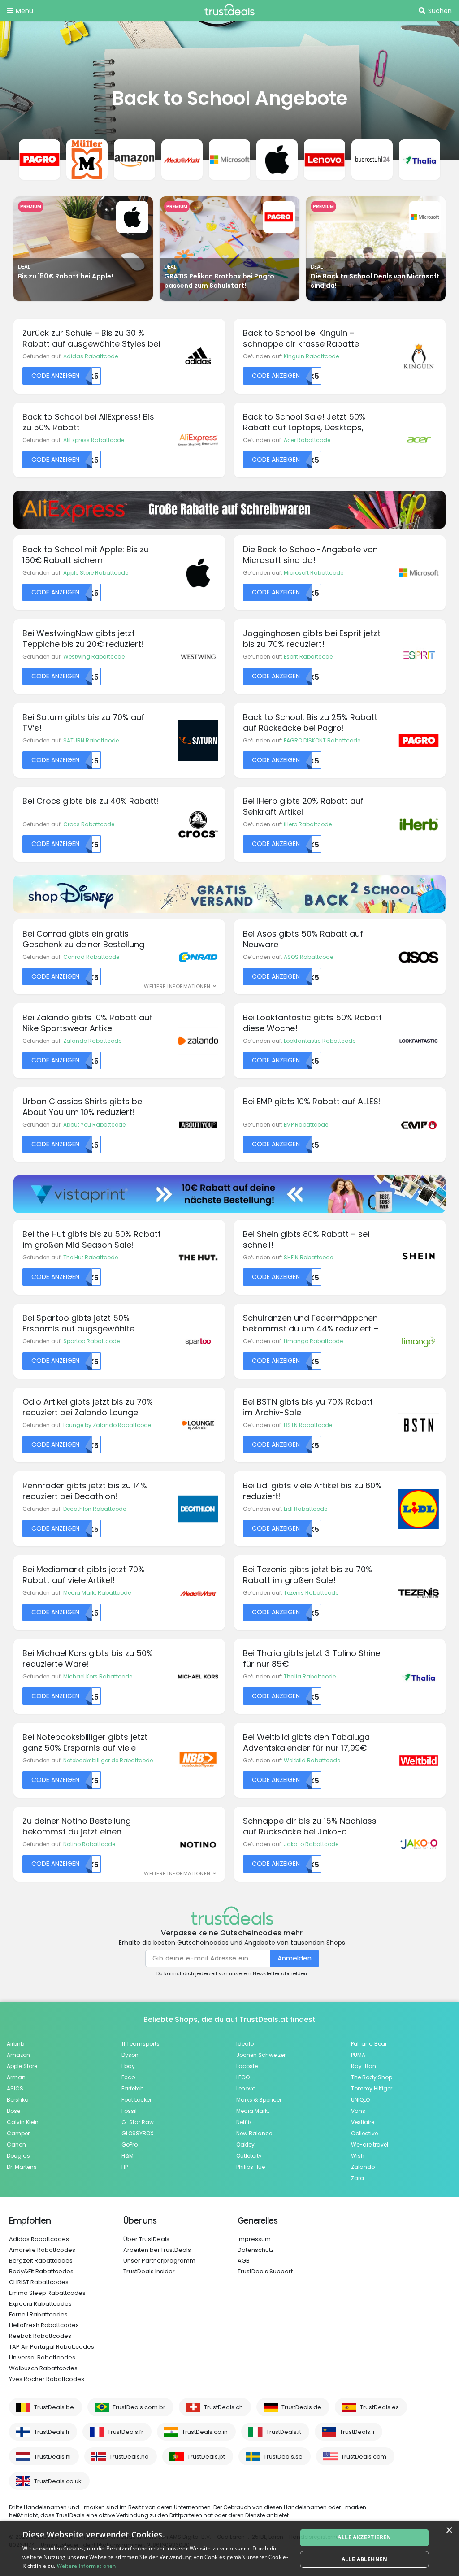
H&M (128, 2156)
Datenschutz (256, 2250)
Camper (18, 2133)
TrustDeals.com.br (139, 2407)
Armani (17, 2077)
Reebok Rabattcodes (40, 2336)
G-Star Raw (138, 2122)
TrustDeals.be (54, 2407)
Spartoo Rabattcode (91, 1341)
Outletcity (249, 2156)
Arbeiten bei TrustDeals (157, 2250)
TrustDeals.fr (126, 2432)
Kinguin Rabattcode (311, 356)
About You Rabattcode (94, 1125)
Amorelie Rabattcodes (42, 2250)
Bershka (18, 2100)
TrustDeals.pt (206, 2457)
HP (125, 2167)
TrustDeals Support (265, 2271)
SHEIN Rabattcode (308, 1257)
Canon (16, 2144)
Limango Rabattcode (313, 1341)
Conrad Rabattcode (91, 957)
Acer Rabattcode (307, 440)
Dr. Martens (22, 2167)
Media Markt (253, 2111)
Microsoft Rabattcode (314, 573)
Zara (357, 2178)
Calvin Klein (23, 2122)
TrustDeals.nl (52, 2457)
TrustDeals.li (357, 2432)
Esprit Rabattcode (308, 657)
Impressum (254, 2239)
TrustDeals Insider (149, 2271)
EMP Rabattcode (306, 1125)
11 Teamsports (141, 2044)
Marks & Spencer (259, 2100)
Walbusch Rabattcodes (43, 2368)
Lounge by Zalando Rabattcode (107, 1425)
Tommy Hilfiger (372, 2088)
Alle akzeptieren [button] (364, 2537)
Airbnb (15, 2044)
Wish (358, 2156)
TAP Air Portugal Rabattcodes (52, 2347)
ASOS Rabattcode (308, 957)
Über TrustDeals (146, 2239)
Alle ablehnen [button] (365, 2559)
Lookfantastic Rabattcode (320, 1041)
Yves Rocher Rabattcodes (47, 2379)
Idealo (245, 2044)
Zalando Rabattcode (92, 1041)
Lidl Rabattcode (305, 1509)
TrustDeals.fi (52, 2432)
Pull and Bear (369, 2044)
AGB (244, 2261)
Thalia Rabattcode (310, 1676)
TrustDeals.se (283, 2457)
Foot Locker (136, 2100)
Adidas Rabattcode (91, 356)
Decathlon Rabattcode (95, 1509)
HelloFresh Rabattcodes (44, 2325)
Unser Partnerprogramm (159, 2261)
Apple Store (22, 2066)
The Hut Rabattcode (91, 1257)
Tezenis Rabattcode (311, 1593)
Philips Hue (251, 2167)
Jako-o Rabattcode (311, 1844)
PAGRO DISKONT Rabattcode (322, 740)
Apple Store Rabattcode (96, 573)
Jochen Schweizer (261, 2055)
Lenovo (246, 2088)
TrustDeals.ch (223, 2407)
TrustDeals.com (364, 2457)
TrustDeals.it (284, 2432)
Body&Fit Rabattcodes (41, 2271)
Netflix (244, 2122)
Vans (358, 2111)
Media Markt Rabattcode (97, 1593)
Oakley (245, 2144)
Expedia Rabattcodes (40, 2304)
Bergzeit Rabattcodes (41, 2261)
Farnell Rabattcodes (38, 2314)
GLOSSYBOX (137, 2133)
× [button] (449, 2530)
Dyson (130, 2055)
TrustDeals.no (129, 2457)
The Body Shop (372, 2077)
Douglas (18, 2156)
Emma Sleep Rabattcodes (47, 2293)
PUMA (358, 2055)
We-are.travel (370, 2144)
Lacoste (247, 2066)
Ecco (128, 2077)
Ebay (128, 2066)
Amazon (18, 2055)
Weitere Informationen (87, 2566)
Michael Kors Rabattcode (98, 1676)
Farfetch (133, 2088)
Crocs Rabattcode (89, 824)
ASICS (15, 2088)
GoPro (130, 2144)
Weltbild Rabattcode (312, 1760)
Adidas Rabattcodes (39, 2239)
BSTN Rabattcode (308, 1425)
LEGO (243, 2077)
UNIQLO (360, 2100)
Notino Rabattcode (89, 1844)
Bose (13, 2111)
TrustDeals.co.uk (58, 2481)
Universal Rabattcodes (42, 2357)
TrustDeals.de (301, 2407)
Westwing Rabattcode (94, 657)
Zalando (363, 2167)
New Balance (254, 2133)
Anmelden (294, 1958)
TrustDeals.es (379, 2407)
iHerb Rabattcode (308, 824)
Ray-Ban (364, 2066)
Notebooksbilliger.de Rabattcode (108, 1760)
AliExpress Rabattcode (94, 440)
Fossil (129, 2111)
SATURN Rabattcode (91, 740)
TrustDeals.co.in (205, 2432)
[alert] (229, 2548)
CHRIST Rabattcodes (39, 2282)
